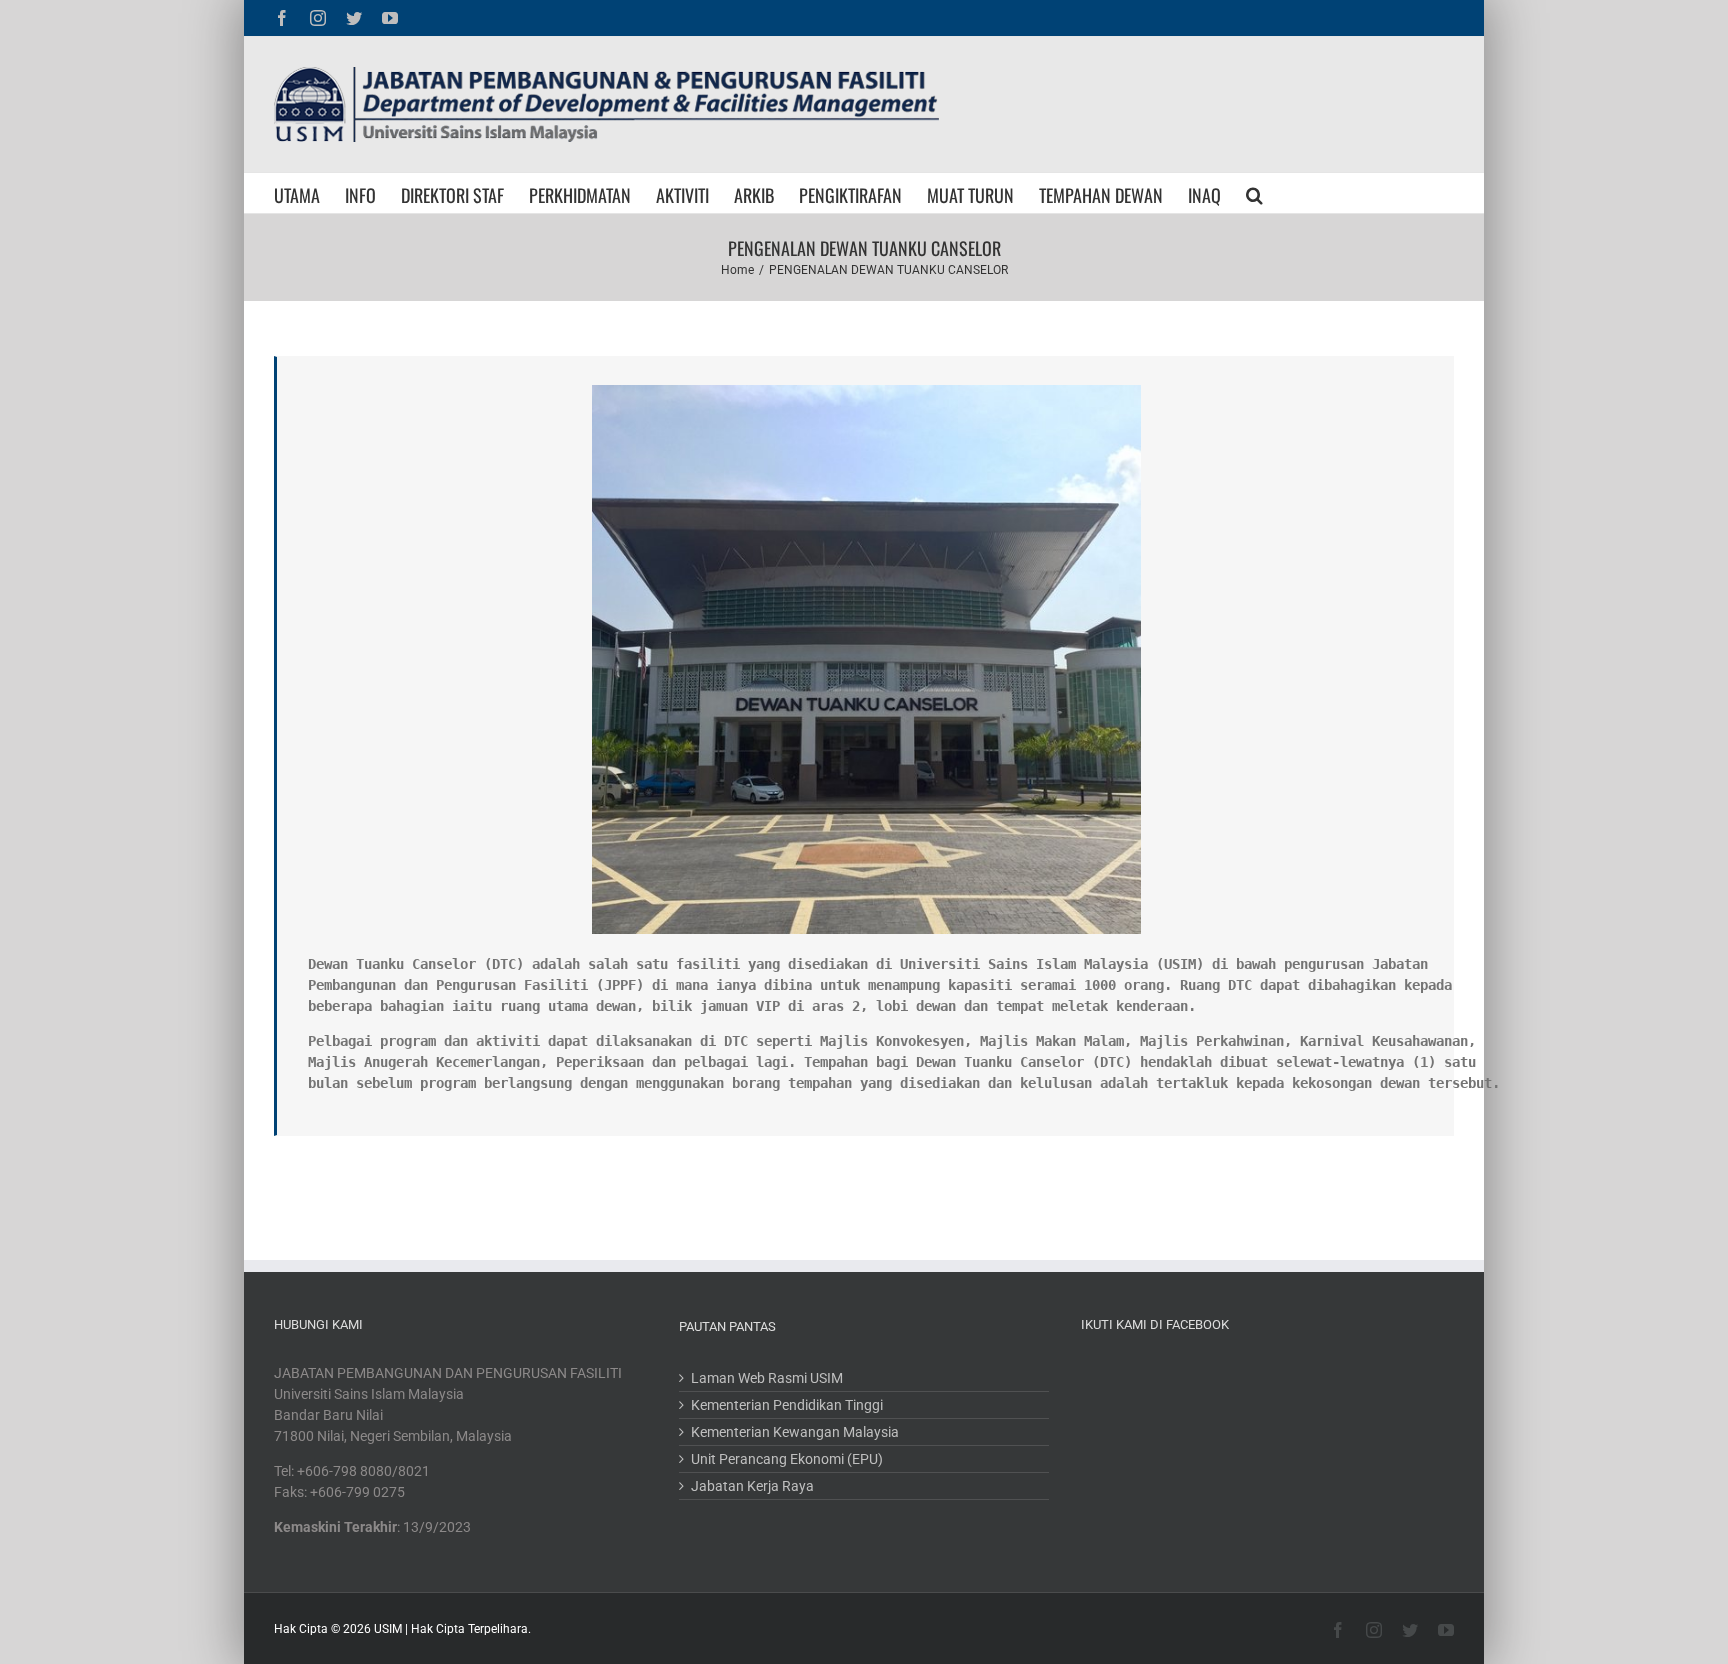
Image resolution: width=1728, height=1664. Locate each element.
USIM (388, 1629)
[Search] (1254, 193)
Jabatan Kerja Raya (752, 1486)
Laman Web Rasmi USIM (767, 1378)
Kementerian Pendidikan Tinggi (787, 1405)
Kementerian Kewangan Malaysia (795, 1432)
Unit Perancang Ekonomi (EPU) (787, 1459)
